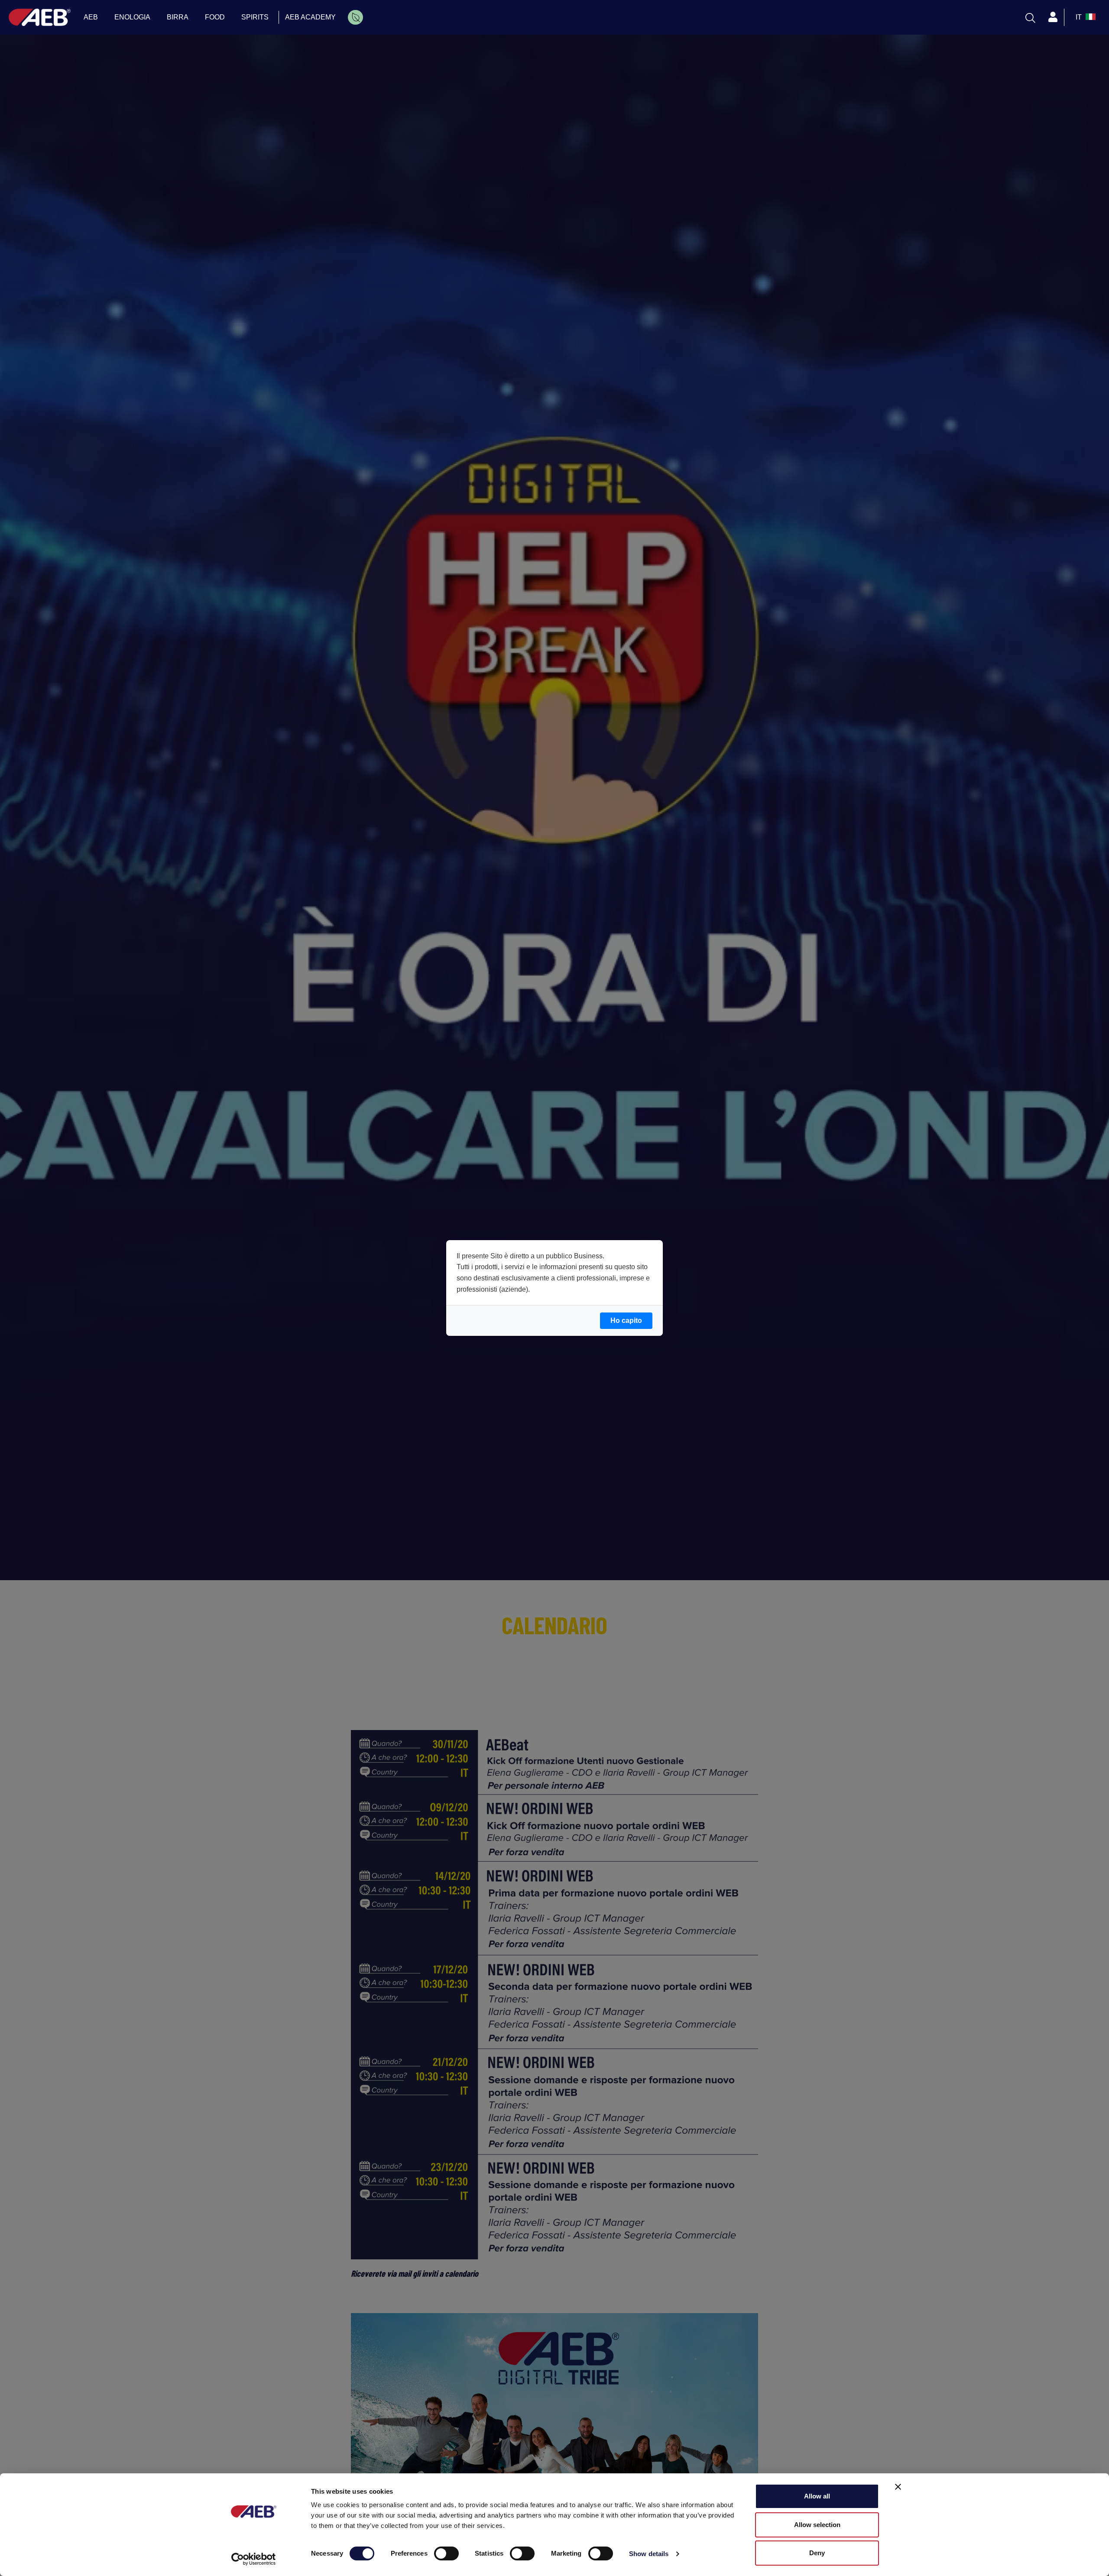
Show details (649, 2554)
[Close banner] (898, 2487)
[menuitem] (355, 17)
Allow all (817, 2496)
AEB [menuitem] (91, 17)
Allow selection (817, 2525)
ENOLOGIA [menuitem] (132, 17)
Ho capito (626, 1320)
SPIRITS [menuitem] (255, 17)
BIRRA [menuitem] (178, 17)
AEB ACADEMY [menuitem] (310, 17)
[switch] (446, 2553)
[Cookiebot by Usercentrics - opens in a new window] (254, 2559)
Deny (817, 2553)
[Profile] (1053, 17)
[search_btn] (1030, 17)
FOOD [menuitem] (215, 17)
